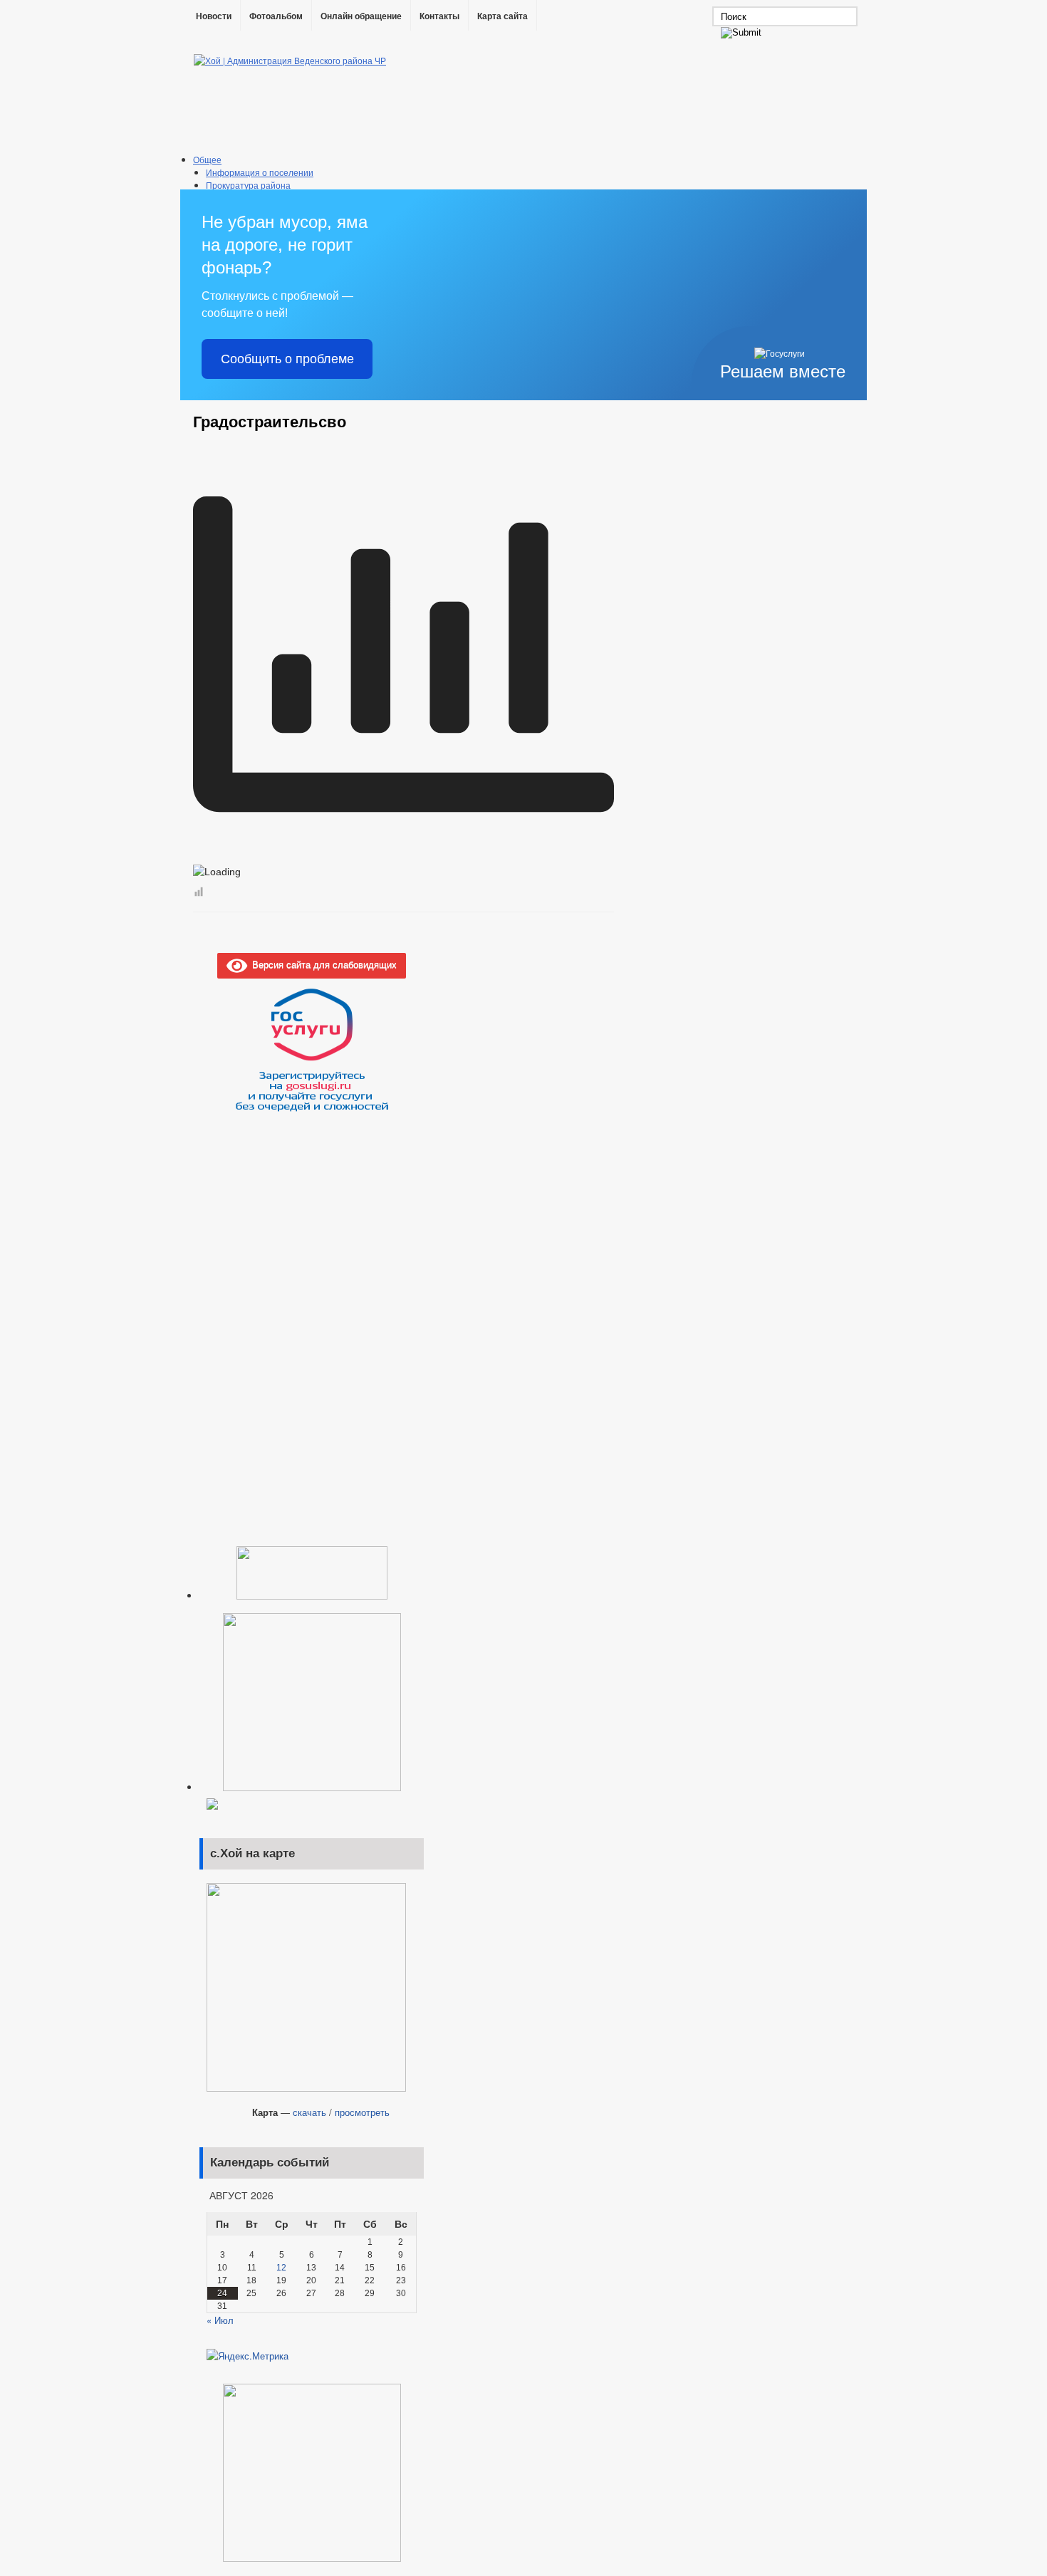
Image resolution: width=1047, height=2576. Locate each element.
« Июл (220, 2320)
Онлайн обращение (361, 16)
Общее (207, 159)
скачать (309, 2112)
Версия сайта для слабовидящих (322, 964)
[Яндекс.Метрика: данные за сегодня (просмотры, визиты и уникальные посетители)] (248, 2356)
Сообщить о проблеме (287, 359)
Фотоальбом (276, 16)
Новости (214, 16)
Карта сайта (502, 16)
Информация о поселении (260, 172)
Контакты (439, 16)
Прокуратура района (248, 185)
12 (281, 2268)
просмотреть (362, 2112)
